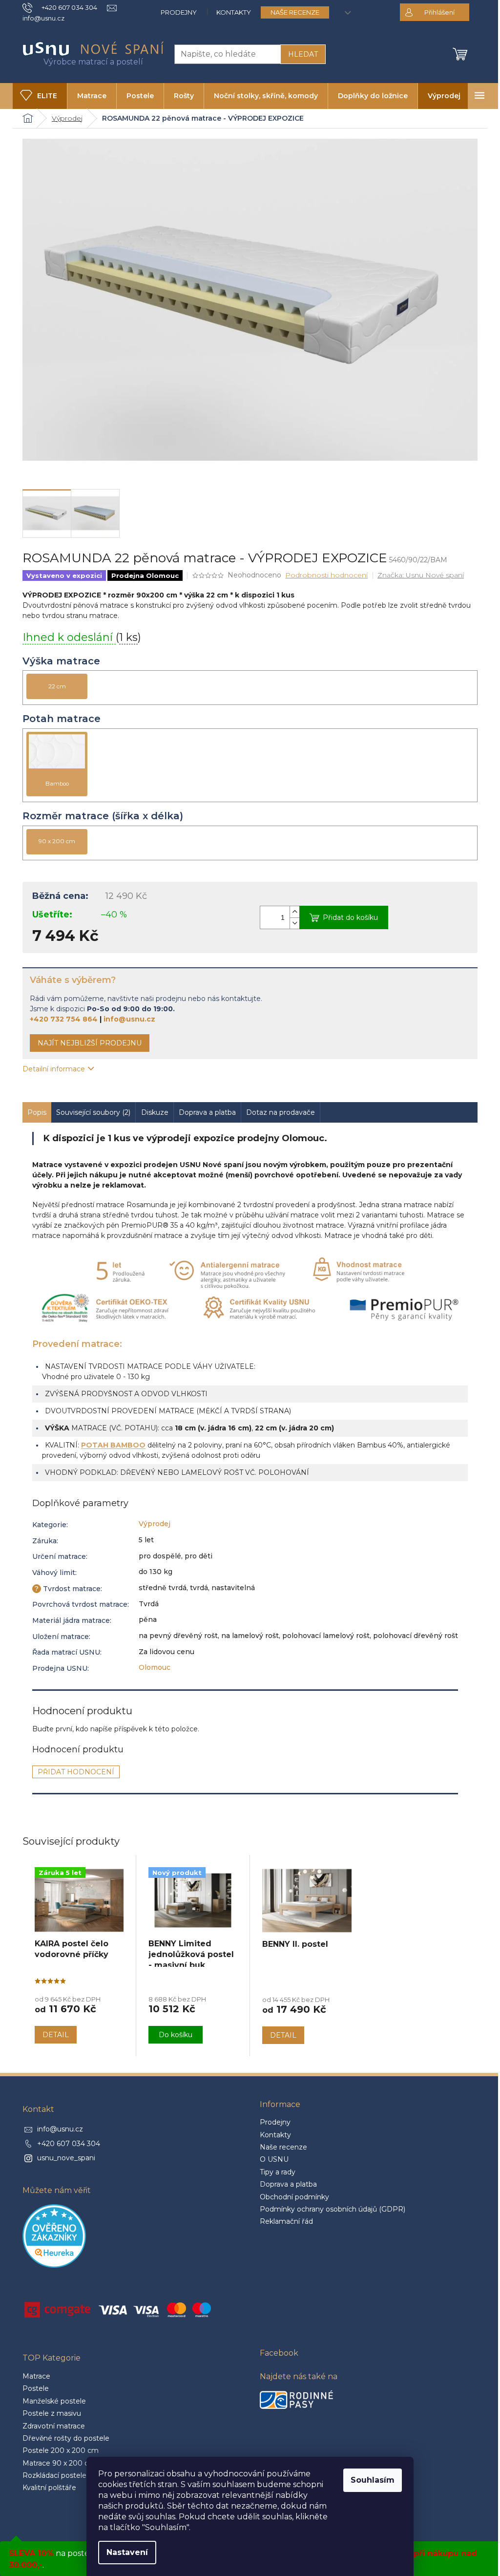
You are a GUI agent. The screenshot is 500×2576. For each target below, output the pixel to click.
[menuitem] (40, 96)
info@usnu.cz (129, 1019)
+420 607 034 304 (69, 2144)
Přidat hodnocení (76, 1772)
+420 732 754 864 (64, 1019)
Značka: (421, 575)
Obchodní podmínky (294, 2197)
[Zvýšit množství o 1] (294, 912)
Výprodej (155, 1524)
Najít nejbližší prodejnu (90, 1043)
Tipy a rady (278, 2172)
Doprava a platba (288, 2184)
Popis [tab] (37, 1112)
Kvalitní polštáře (49, 2488)
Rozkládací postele (54, 2475)
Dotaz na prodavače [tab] (281, 1112)
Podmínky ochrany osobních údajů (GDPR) (333, 2209)
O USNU (274, 2159)
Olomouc (155, 1667)
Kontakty (234, 12)
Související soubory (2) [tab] (93, 1112)
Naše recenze (295, 12)
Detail (56, 2035)
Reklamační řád (286, 2221)
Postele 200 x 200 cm (61, 2450)
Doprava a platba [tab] (207, 1112)
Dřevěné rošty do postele (66, 2438)
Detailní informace (54, 1069)
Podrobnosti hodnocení (326, 575)
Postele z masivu (52, 2413)
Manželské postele (54, 2401)
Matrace (36, 2376)
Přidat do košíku (350, 917)
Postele (36, 2388)
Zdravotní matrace (54, 2426)
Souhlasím (373, 2480)
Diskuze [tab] (155, 1112)
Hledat (303, 54)
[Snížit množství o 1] (294, 923)
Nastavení (127, 2552)
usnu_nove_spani (66, 2158)
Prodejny (179, 12)
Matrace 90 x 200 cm (59, 2463)
